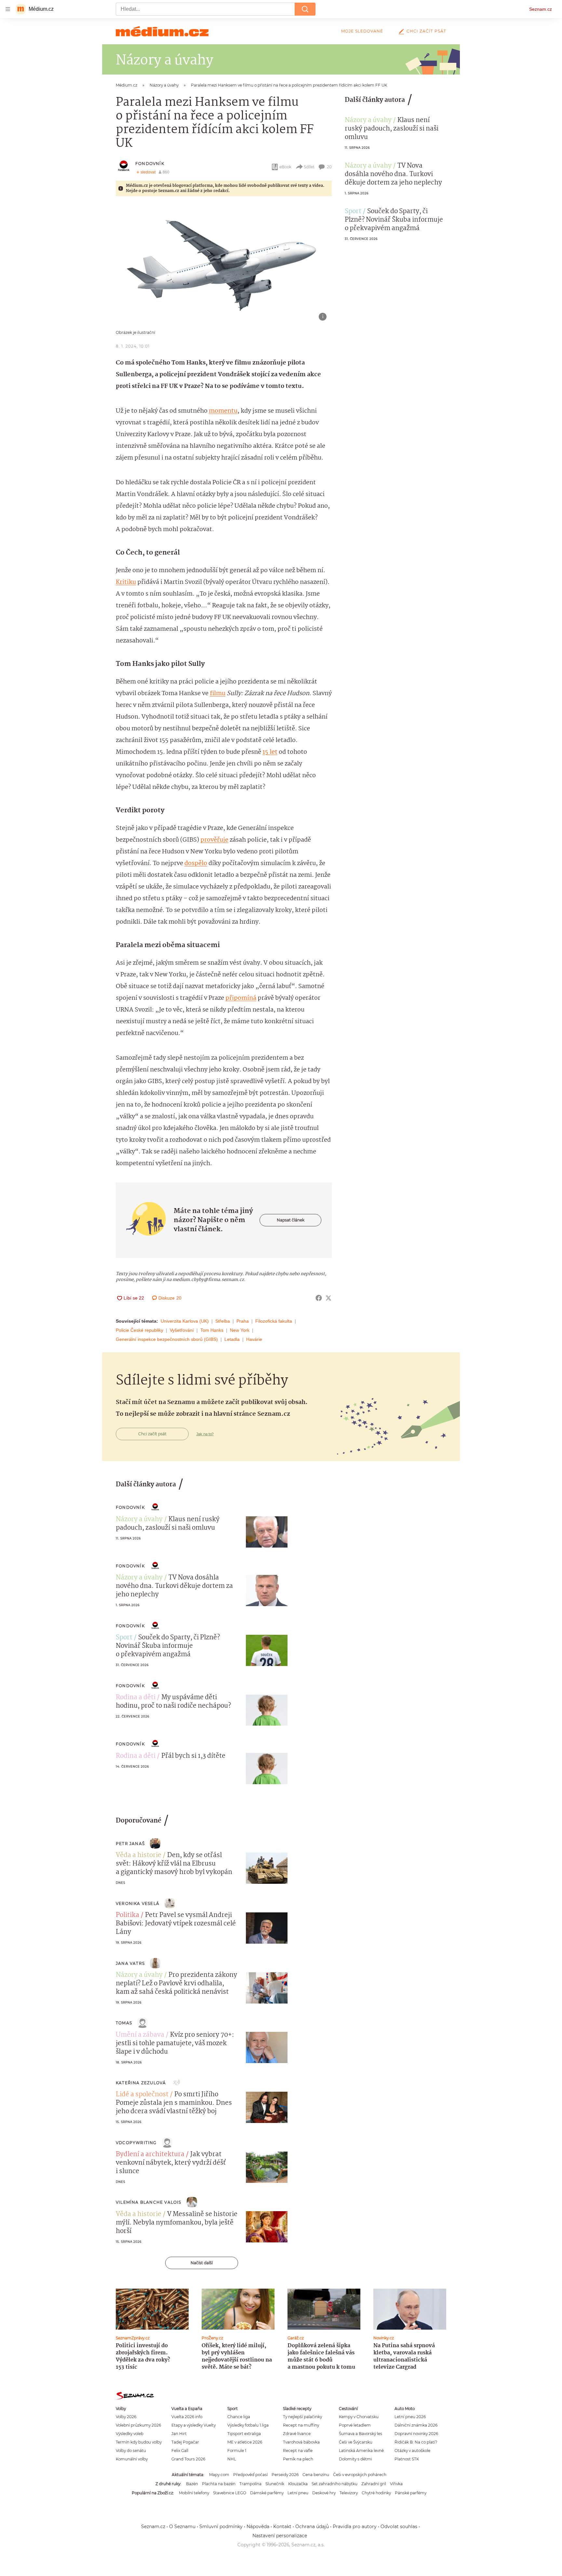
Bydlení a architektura (150, 2155)
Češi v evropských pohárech (360, 2475)
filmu (218, 694)
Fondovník (150, 164)
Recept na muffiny (301, 2425)
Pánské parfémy (411, 2493)
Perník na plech (298, 2459)
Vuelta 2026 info (187, 2417)
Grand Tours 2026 (188, 2459)
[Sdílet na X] (328, 1298)
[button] (224, 265)
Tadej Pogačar (185, 2442)
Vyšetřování (182, 1330)
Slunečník (275, 2484)
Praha (243, 1321)
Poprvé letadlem (355, 2425)
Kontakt (282, 2527)
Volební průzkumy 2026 (138, 2425)
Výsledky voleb (130, 2434)
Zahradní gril (374, 2484)
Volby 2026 (126, 2417)
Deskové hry (324, 2493)
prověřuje (214, 840)
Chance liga (239, 2417)
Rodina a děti (136, 1698)
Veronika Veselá (138, 1903)
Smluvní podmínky (221, 2527)
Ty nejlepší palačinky (302, 2417)
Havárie (254, 1339)
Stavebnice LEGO (230, 2493)
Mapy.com (219, 2475)
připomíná (241, 998)
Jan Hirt (179, 2434)
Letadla (232, 1339)
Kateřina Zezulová (141, 2083)
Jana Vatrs (130, 1963)
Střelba (223, 1321)
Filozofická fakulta (274, 1321)
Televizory (349, 2493)
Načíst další (202, 2263)
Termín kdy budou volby (139, 2442)
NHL (232, 2459)
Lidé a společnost (142, 2095)
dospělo (196, 863)
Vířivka (396, 2484)
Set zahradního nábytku (335, 2484)
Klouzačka (298, 2484)
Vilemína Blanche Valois (149, 2202)
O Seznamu (182, 2527)
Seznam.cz (541, 9)
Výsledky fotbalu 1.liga (248, 2425)
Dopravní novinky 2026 (416, 2434)
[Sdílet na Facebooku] (319, 1298)
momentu (223, 411)
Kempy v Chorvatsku (359, 2417)
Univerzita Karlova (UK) (185, 1321)
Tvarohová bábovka (301, 2442)
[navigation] (8, 9)
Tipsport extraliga (244, 2434)
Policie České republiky (140, 1330)
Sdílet (309, 167)
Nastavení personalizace (280, 2536)
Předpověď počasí (250, 2475)
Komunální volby (132, 2459)
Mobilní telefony (194, 2493)
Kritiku (126, 582)
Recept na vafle (298, 2451)
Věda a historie (139, 1855)
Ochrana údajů (312, 2527)
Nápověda (258, 2527)
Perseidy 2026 (285, 2475)
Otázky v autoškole (412, 2451)
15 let (270, 752)
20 (329, 167)
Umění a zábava (140, 2035)
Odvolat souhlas (399, 2527)
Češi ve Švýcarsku (356, 2442)
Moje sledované (362, 31)
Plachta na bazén (219, 2484)
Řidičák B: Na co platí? (416, 2442)
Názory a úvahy (368, 120)
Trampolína (250, 2484)
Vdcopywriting (136, 2143)
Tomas (124, 2023)
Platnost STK (407, 2459)
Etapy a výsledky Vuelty (194, 2425)
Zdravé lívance (297, 2434)
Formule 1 (237, 2451)
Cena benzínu (316, 2475)
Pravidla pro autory (355, 2527)
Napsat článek (291, 1220)
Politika (127, 1915)
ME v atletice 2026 (245, 2442)
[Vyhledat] (305, 9)
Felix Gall (180, 2451)
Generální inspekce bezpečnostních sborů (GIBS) (167, 1339)
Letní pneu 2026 (410, 2417)
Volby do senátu (131, 2451)
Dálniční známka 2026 (416, 2425)
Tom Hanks (212, 1330)
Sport (353, 212)
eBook (285, 167)
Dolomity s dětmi (355, 2459)
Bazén (192, 2484)
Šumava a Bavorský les (361, 2434)
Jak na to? (205, 1434)
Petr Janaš (130, 1844)
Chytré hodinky (376, 2493)
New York (240, 1330)
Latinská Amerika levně (361, 2451)
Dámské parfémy (267, 2493)
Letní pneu (298, 2493)
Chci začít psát (426, 31)
